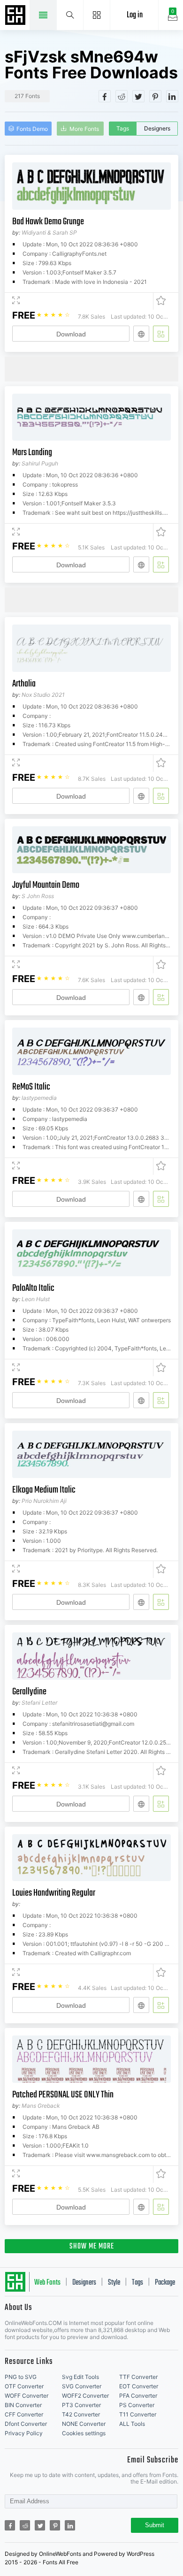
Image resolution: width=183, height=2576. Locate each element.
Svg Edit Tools (80, 2377)
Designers (157, 128)
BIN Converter (23, 2405)
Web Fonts (47, 2283)
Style (114, 2283)
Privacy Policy (24, 2433)
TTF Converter (138, 2377)
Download (71, 334)
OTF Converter (24, 2386)
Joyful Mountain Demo (46, 885)
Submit (155, 2525)
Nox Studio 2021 (43, 695)
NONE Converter (84, 2424)
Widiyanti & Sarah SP (49, 232)
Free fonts (16, 16)
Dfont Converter (26, 2424)
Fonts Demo (32, 129)
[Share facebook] (105, 96)
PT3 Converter (81, 2405)
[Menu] (97, 15)
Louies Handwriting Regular (54, 1893)
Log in (135, 15)
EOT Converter (139, 2386)
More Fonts (84, 129)
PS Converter (137, 2405)
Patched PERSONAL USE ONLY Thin (63, 2095)
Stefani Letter (39, 1703)
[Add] (161, 334)
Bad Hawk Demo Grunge (48, 222)
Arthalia (24, 684)
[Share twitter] (138, 96)
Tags (123, 128)
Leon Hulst (36, 1299)
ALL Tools (132, 2424)
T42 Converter (81, 2414)
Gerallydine (29, 1692)
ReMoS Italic (31, 1087)
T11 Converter (138, 2414)
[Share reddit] (122, 96)
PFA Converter (138, 2396)
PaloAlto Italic (33, 1288)
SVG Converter (82, 2386)
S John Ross (38, 896)
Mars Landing (32, 453)
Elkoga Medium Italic (44, 1490)
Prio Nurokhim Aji (44, 1501)
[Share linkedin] (172, 96)
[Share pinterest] (155, 96)
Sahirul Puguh (40, 463)
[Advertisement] (94, 368)
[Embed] (141, 334)
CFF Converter (24, 2414)
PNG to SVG (21, 2377)
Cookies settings (84, 2433)
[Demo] (16, 301)
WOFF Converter (27, 2396)
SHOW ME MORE (92, 2247)
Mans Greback (41, 2106)
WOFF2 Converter (85, 2396)
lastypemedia (39, 1098)
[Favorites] (159, 301)
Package (165, 2283)
